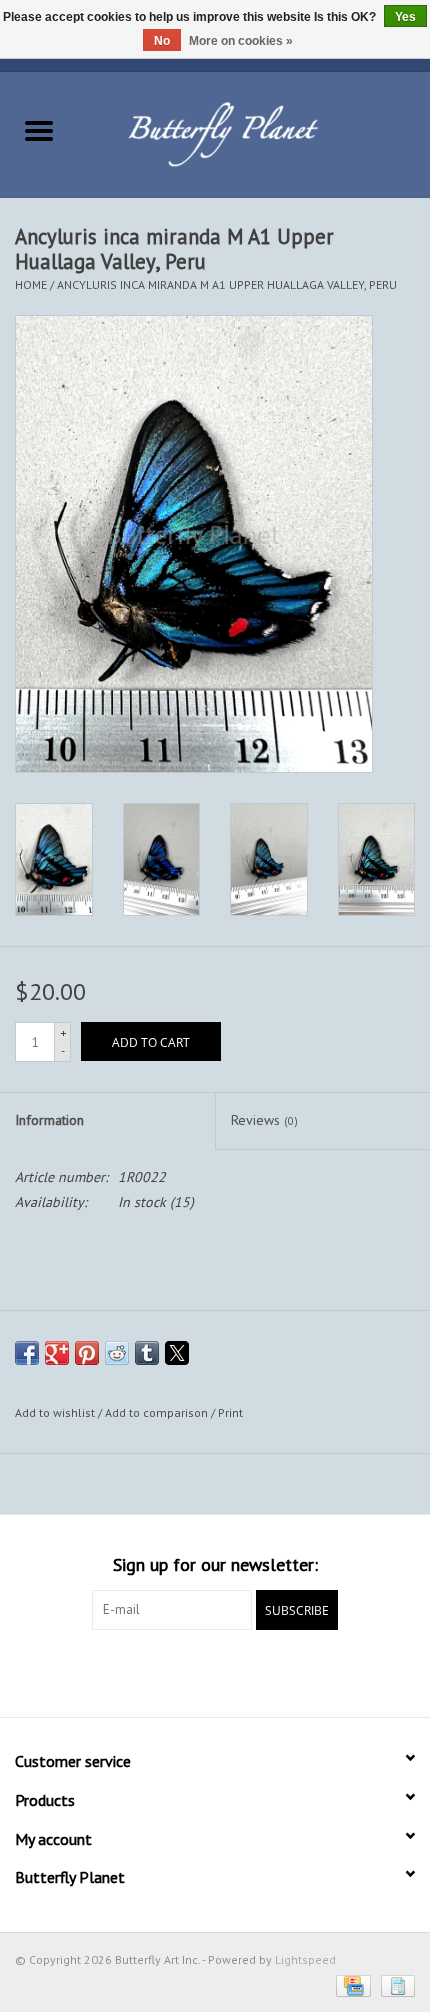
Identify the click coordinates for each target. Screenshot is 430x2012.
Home (31, 284)
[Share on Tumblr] (147, 1353)
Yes (405, 17)
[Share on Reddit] (117, 1353)
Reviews (264, 1120)
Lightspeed (305, 1959)
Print (230, 1412)
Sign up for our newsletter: (215, 1564)
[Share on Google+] (57, 1353)
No (162, 41)
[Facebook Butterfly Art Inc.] (179, 1671)
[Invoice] (394, 1984)
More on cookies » (241, 41)
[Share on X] (177, 1353)
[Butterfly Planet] (254, 133)
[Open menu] (39, 130)
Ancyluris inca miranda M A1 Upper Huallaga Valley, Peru (227, 284)
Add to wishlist (56, 1412)
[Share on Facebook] (27, 1353)
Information (49, 1120)
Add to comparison (158, 1412)
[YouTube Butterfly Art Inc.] (215, 1671)
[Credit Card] (351, 1984)
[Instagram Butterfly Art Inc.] (251, 1671)
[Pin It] (87, 1353)
